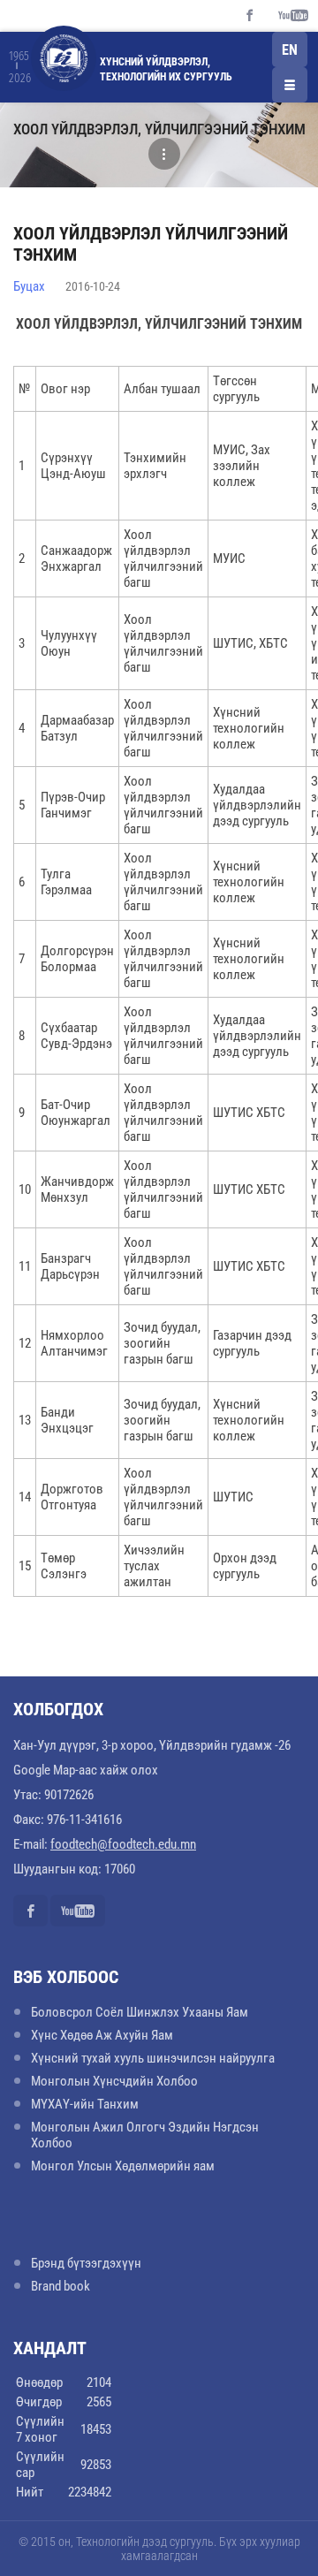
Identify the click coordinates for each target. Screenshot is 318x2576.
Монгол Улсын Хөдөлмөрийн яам (123, 2166)
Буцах (29, 286)
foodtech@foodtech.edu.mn (123, 1844)
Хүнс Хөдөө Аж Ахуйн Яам (102, 2035)
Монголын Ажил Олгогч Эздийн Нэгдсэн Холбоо (145, 2135)
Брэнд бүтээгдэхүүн (86, 2263)
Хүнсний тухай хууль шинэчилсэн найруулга (153, 2058)
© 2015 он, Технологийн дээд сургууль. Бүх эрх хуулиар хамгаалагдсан (159, 2549)
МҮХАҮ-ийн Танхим (85, 2104)
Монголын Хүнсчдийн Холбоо (114, 2081)
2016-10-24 (93, 286)
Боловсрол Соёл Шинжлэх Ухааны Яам (140, 2012)
